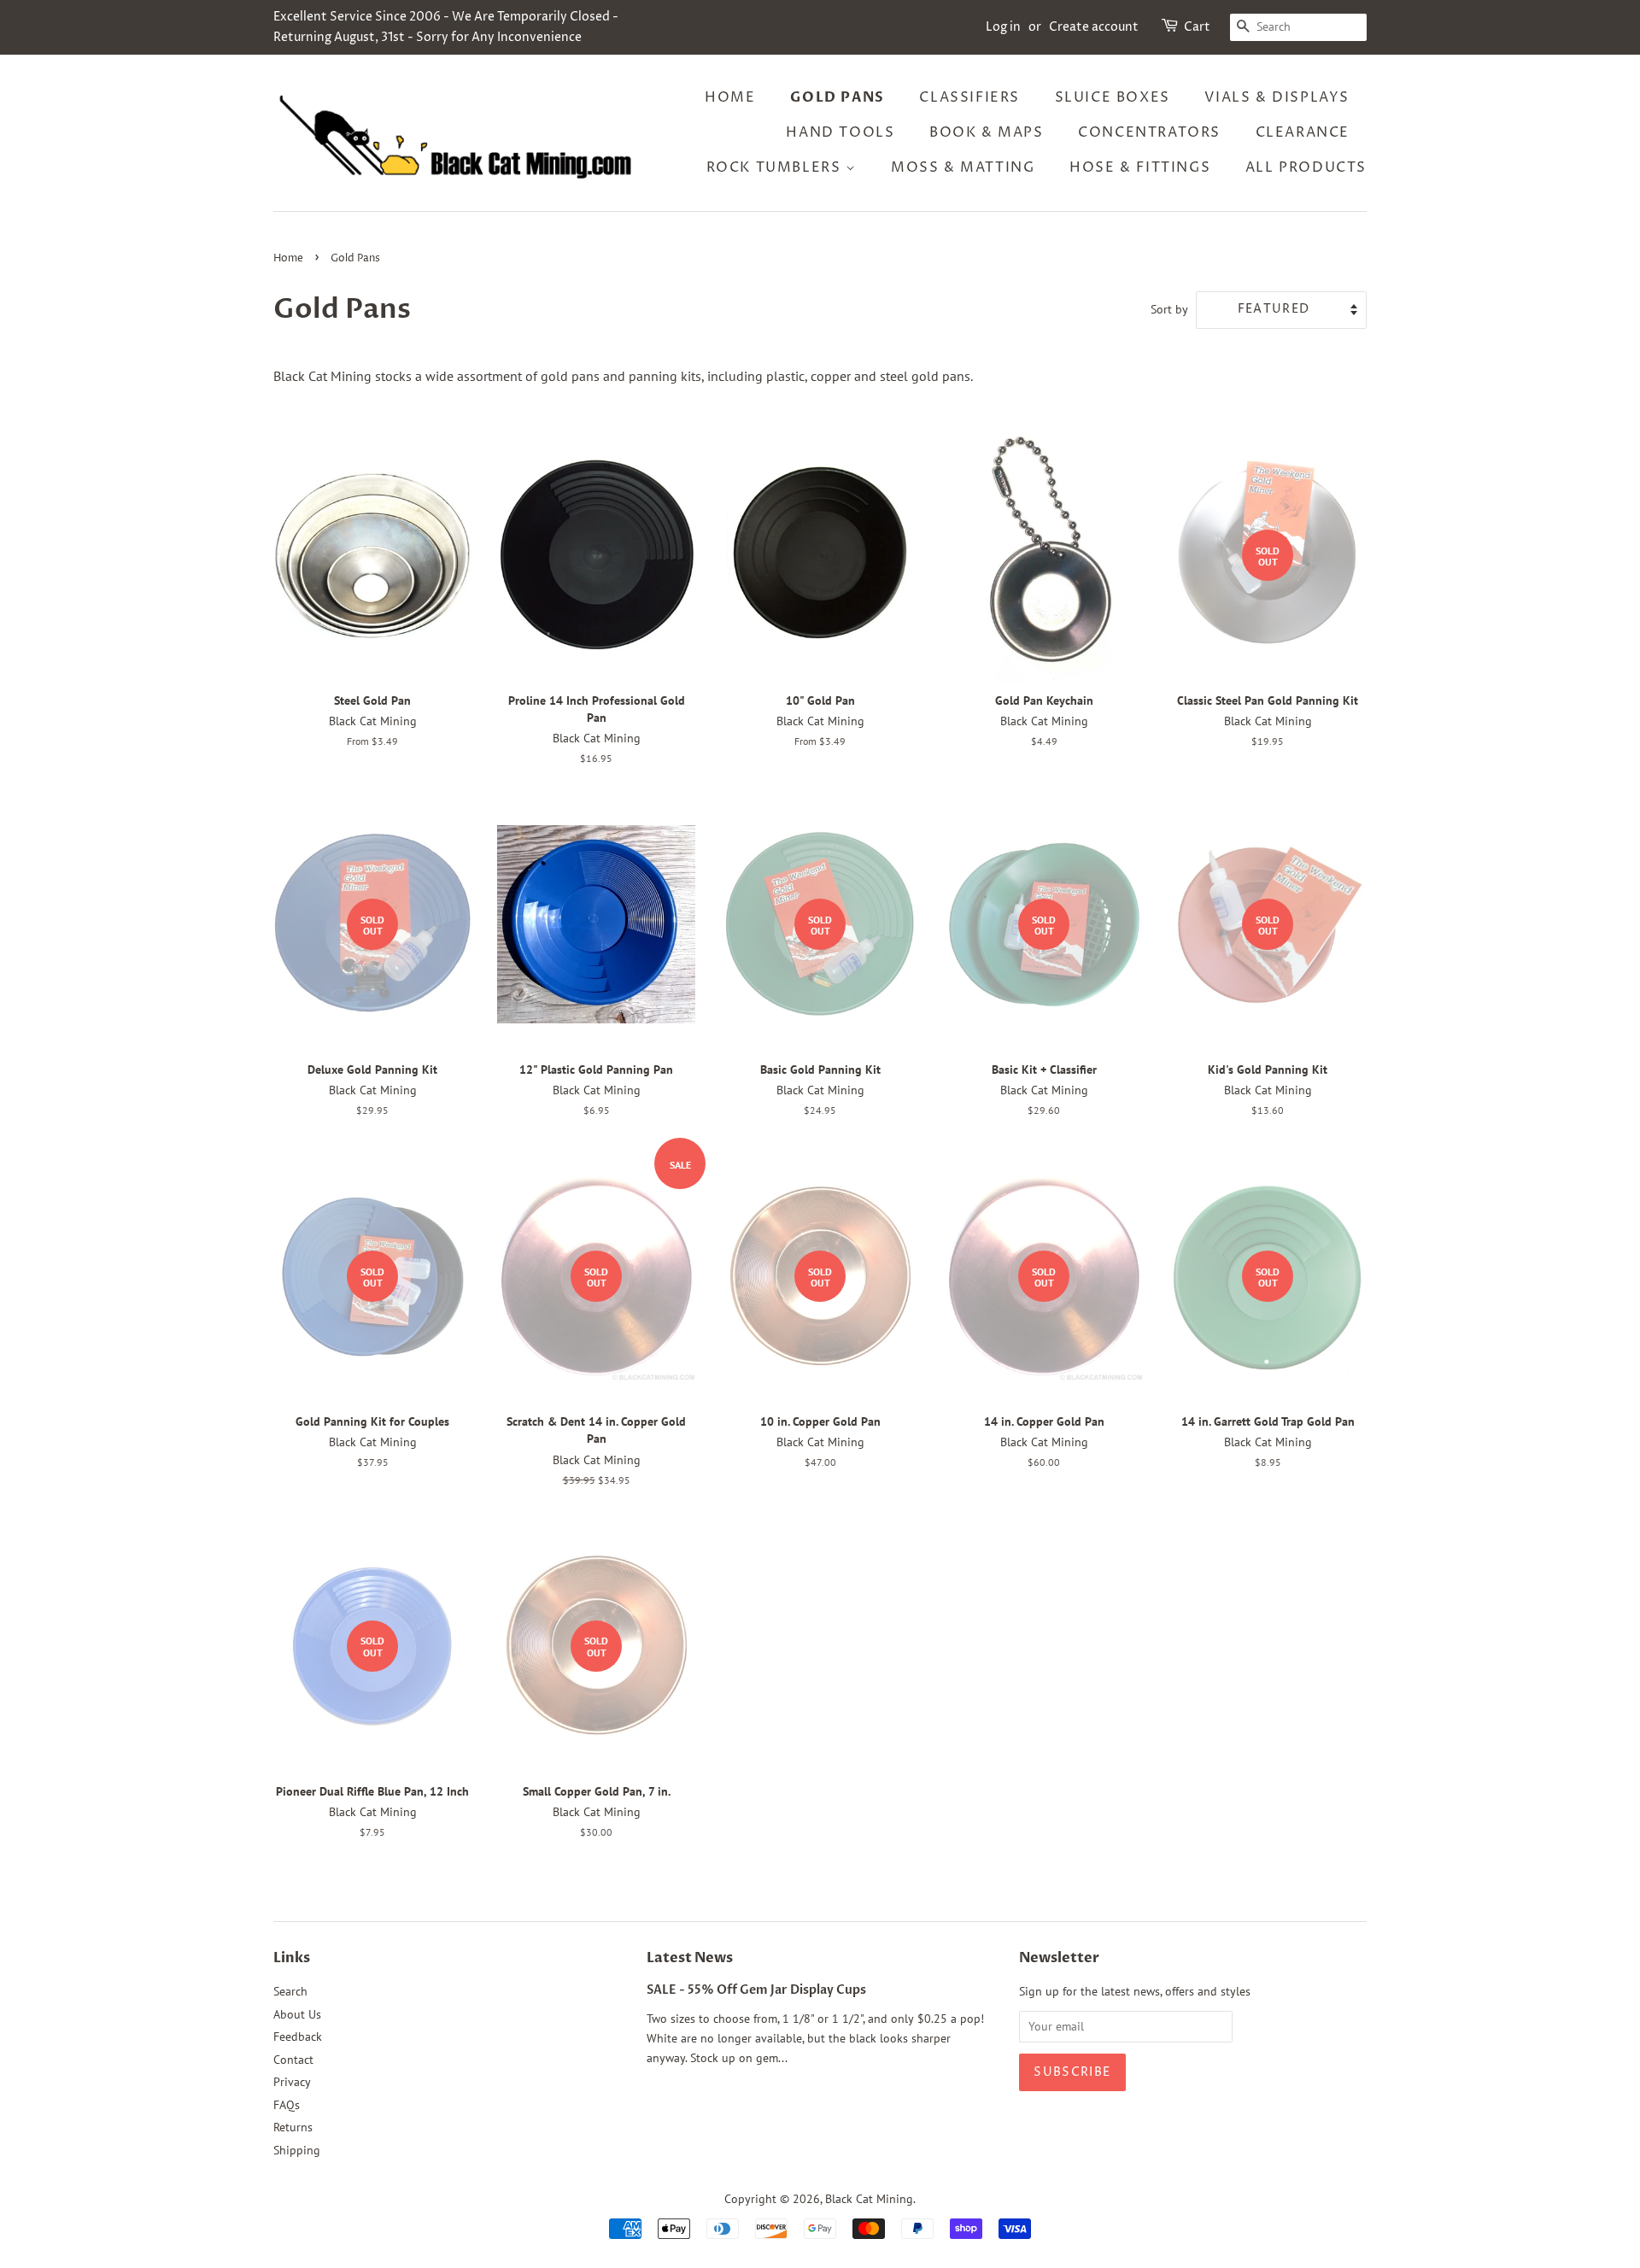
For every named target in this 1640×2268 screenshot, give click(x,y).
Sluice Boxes (1113, 97)
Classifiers (969, 97)
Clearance (1303, 132)
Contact (293, 2060)
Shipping (297, 2150)
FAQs (287, 2105)
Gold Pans (837, 97)
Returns (293, 2127)
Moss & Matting (963, 167)
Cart (1197, 27)
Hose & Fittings (1140, 167)
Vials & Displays (1277, 97)
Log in (1003, 27)
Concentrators (1149, 132)
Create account (1094, 27)
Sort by (1169, 309)
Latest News (690, 1958)
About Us (297, 2014)
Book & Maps (987, 132)
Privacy (292, 2082)
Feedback (298, 2037)
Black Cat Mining (869, 2199)
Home (730, 97)
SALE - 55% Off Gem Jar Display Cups (756, 1990)
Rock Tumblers (776, 167)
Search (290, 1991)
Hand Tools (840, 132)
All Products (1306, 167)
